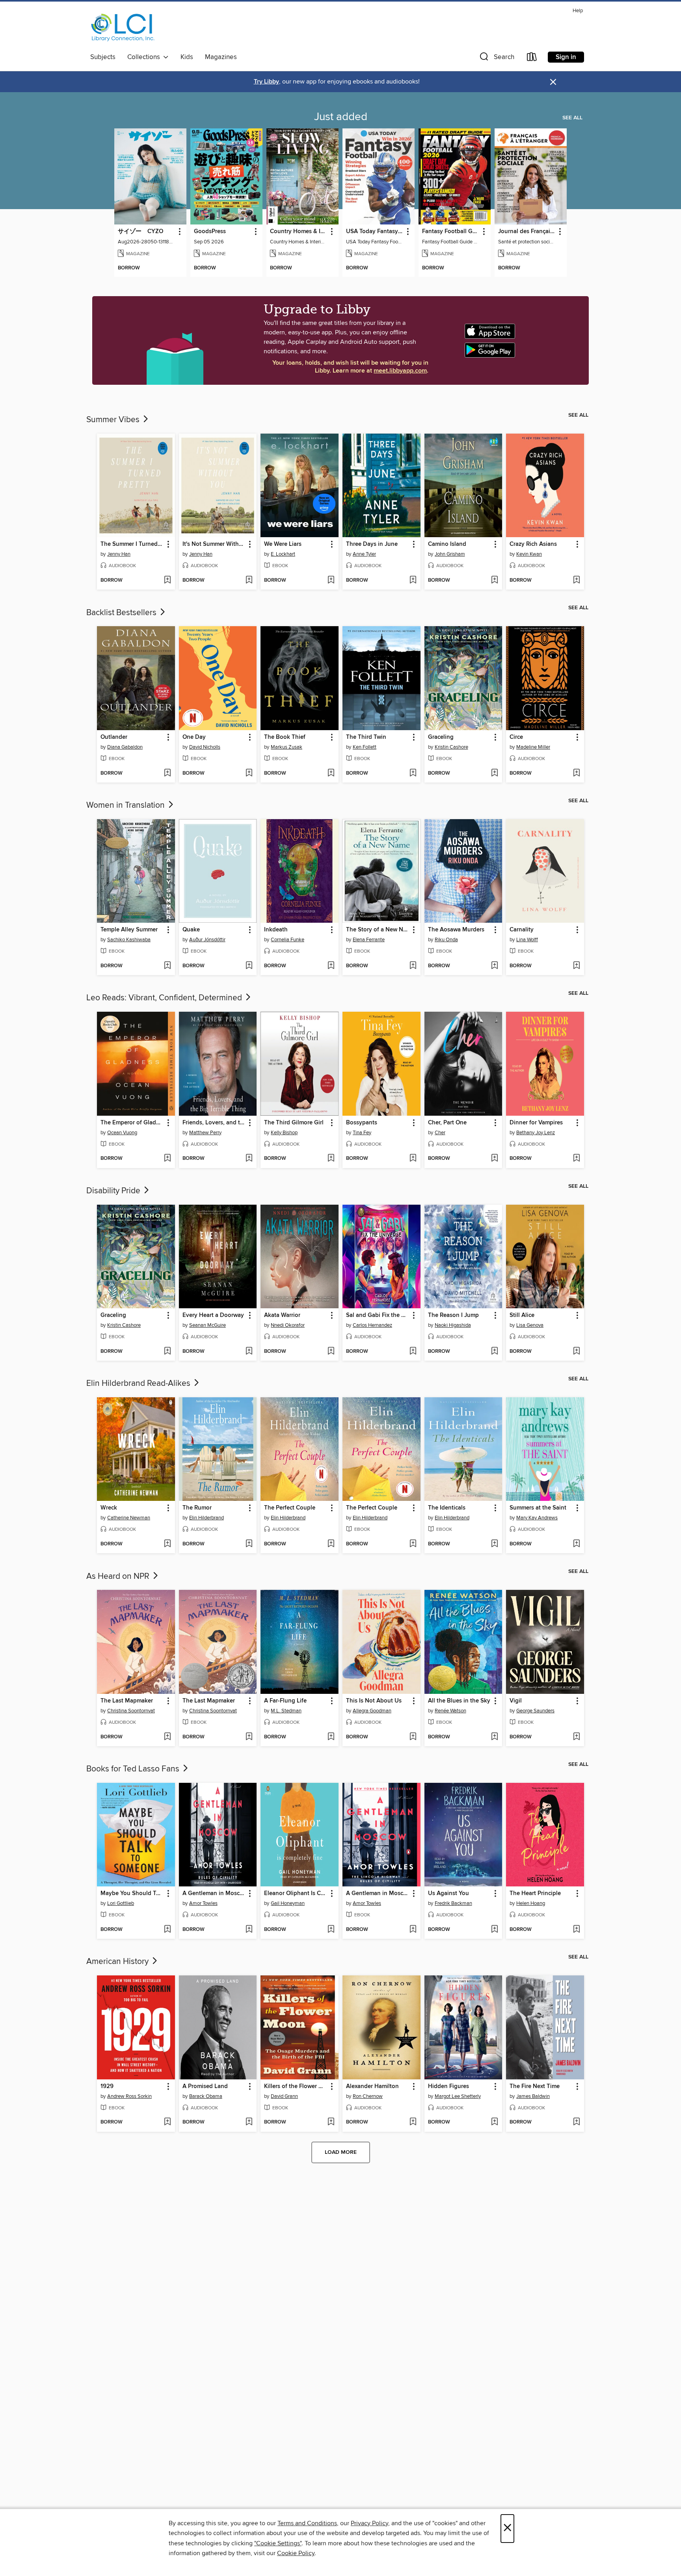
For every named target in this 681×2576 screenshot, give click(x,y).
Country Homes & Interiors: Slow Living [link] (299, 232)
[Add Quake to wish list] (249, 966)
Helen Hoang (531, 1903)
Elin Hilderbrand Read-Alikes (139, 1384)
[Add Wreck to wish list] (167, 1544)
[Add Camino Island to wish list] (494, 580)
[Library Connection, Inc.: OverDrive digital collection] (123, 28)
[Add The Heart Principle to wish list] (576, 1930)
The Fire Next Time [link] (535, 2086)
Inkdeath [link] (276, 930)
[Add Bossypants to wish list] (413, 1159)
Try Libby (266, 82)
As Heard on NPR (119, 1576)
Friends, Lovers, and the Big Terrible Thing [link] (214, 1123)
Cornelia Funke (287, 940)
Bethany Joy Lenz (536, 1133)
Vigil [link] (516, 1701)
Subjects (103, 57)
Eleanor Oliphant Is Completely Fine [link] (296, 1894)
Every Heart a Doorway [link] (213, 1315)
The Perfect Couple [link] (290, 1508)
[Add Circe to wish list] (576, 773)
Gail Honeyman (288, 1903)
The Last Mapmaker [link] (127, 1701)
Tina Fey (362, 1133)
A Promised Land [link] (205, 2086)
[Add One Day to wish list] (249, 773)
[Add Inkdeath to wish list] (331, 966)
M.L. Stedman (286, 1711)
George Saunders (535, 1711)
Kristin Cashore (451, 747)
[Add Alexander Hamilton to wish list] (413, 2122)
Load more (341, 2152)
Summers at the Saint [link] (538, 1508)
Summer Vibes (114, 420)
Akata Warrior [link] (282, 1315)
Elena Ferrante (369, 940)
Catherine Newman (129, 1518)
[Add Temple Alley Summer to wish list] (167, 966)
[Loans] (532, 58)
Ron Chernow (368, 2096)
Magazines (221, 57)
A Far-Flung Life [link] (285, 1701)
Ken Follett (365, 747)
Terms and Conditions (307, 2523)
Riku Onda (446, 940)
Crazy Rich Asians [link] (533, 544)
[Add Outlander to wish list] (167, 773)
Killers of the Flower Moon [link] (296, 2086)
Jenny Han (119, 554)
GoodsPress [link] (210, 232)
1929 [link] (107, 2086)
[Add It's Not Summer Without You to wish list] (249, 580)
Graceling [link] (441, 737)
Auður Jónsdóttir (207, 940)
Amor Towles (203, 1903)
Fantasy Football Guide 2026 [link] (451, 232)
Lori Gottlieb (121, 1903)
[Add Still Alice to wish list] (576, 1352)
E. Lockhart (283, 554)
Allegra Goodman (372, 1711)
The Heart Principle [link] (535, 1894)
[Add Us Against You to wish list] (494, 1930)
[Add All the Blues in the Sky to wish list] (494, 1737)
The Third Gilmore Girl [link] (294, 1123)
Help (578, 11)
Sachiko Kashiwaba (129, 940)
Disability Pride (114, 1191)
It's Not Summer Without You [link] (214, 544)
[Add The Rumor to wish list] (249, 1544)
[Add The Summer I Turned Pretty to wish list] (167, 580)
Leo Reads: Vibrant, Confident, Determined (165, 998)
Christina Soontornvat (131, 1711)
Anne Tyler (364, 554)
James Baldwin (533, 2096)
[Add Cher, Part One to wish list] (494, 1159)
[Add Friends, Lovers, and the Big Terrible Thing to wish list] (249, 1159)
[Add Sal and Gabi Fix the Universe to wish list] (413, 1352)
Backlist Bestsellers (122, 613)
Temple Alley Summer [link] (129, 930)
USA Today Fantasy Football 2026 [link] (375, 232)
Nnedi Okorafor (288, 1325)
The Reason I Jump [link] (453, 1315)
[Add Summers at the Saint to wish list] (576, 1544)
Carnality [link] (522, 930)
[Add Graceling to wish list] (494, 773)
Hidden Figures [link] (448, 2086)
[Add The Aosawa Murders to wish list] (494, 966)
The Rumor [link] (197, 1508)
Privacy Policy (369, 2523)
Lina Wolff (527, 940)
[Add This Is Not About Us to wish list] (413, 1737)
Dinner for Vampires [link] (536, 1123)
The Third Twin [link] (366, 737)
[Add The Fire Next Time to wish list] (576, 2122)
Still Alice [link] (522, 1315)
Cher (440, 1133)
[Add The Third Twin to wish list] (413, 773)
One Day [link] (194, 737)
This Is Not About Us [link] (374, 1701)
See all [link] (572, 118)
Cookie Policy (296, 2553)
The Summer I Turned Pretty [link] (132, 544)
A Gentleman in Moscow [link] (214, 1894)
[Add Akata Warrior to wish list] (331, 1352)
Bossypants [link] (362, 1123)
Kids (187, 57)
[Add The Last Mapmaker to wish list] (167, 1737)
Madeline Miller (533, 747)
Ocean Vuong (122, 1133)
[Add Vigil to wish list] (576, 1737)
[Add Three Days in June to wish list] (413, 580)
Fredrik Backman (453, 1903)
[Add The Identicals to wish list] (494, 1544)
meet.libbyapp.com (400, 371)
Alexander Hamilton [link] (372, 2086)
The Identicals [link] (447, 1508)
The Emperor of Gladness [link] (132, 1123)
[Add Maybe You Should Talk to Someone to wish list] (167, 1930)
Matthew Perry (205, 1133)
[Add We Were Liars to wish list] (331, 580)
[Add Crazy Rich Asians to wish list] (576, 580)
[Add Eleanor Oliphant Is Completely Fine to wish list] (331, 1930)
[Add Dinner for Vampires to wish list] (576, 1159)
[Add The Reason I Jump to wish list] (494, 1352)
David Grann (284, 2096)
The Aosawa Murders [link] (456, 930)
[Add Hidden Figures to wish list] (494, 2122)
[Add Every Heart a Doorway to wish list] (249, 1352)
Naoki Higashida (453, 1325)
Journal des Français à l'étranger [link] (527, 232)
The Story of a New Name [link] (378, 930)
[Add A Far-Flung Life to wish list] (331, 1737)
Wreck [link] (109, 1508)
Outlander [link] (114, 737)
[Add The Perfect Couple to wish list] (331, 1544)
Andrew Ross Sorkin (129, 2096)
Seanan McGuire (207, 1325)
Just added (341, 117)
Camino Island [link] (447, 544)
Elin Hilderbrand (207, 1518)
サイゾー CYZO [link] (140, 232)
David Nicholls (205, 747)
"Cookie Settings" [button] (278, 2543)
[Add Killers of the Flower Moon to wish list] (331, 2122)
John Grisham (450, 554)
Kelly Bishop (284, 1133)
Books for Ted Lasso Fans (134, 1769)
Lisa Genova (530, 1325)
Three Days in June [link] (372, 544)
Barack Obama (206, 2096)
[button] (496, 58)
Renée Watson (450, 1711)
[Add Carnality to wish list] (576, 966)
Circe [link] (516, 737)
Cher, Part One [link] (447, 1123)
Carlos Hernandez (372, 1325)
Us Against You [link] (448, 1894)
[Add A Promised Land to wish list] (249, 2122)
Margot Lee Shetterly (458, 2096)
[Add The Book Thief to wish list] (331, 773)
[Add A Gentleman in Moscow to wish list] (249, 1930)
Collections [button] (145, 57)
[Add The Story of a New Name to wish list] (413, 966)
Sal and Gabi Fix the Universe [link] (378, 1315)
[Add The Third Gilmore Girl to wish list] (331, 1159)
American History (118, 1962)
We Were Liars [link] (283, 544)
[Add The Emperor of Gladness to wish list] (167, 1159)
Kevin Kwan (529, 554)
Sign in (566, 57)
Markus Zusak (287, 747)
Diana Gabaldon (125, 747)
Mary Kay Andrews (537, 1518)
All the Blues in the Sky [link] (459, 1701)
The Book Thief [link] (285, 737)
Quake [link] (191, 930)
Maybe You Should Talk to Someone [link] (132, 1894)
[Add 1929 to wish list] (167, 2122)
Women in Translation (127, 805)
